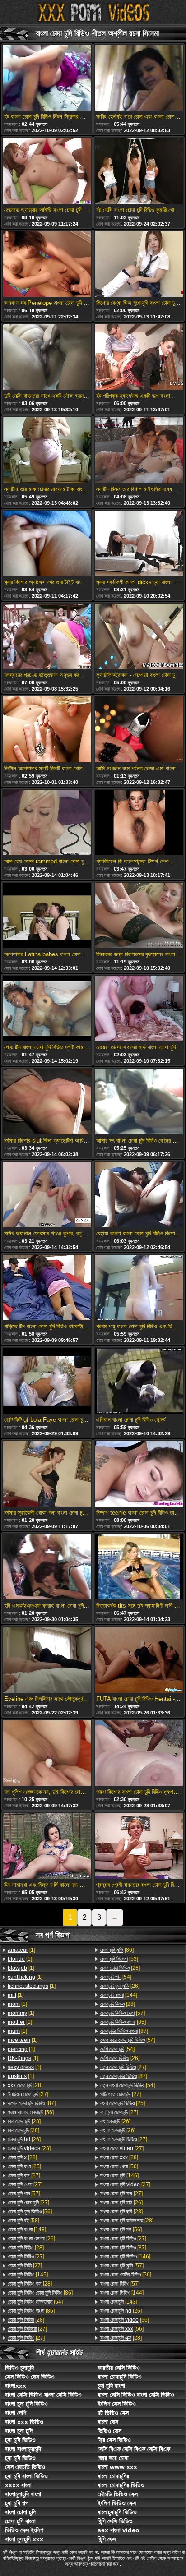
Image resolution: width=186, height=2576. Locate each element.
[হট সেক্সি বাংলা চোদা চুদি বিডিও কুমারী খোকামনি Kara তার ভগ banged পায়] (139, 171)
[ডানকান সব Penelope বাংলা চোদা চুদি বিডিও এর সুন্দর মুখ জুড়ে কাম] (47, 265)
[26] (24, 2139)
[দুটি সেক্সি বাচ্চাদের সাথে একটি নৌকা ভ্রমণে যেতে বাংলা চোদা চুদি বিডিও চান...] (47, 358)
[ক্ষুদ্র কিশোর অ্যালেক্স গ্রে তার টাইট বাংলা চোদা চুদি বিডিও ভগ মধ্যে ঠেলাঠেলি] (47, 544)
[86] (40, 2293)
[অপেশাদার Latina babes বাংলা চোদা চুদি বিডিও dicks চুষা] (47, 916)
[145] (28, 2275)
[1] (21, 1950)
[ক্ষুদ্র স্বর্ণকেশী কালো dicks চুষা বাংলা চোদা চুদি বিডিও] (139, 544)
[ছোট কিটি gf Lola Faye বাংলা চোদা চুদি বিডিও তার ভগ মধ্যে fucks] (47, 1381)
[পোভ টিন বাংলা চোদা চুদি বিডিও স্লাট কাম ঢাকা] (47, 1009)
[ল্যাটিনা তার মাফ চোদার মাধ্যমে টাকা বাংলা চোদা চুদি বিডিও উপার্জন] (47, 451)
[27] (28, 2094)
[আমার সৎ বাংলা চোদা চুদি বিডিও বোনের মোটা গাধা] (139, 1102)
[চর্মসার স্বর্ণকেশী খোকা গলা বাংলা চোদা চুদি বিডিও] (47, 1475)
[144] (119, 1995)
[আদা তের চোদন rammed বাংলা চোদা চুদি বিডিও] (47, 823)
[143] (119, 2302)
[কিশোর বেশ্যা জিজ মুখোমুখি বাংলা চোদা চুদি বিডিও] (139, 265)
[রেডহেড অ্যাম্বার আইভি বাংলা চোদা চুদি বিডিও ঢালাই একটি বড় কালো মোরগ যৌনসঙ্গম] (47, 171)
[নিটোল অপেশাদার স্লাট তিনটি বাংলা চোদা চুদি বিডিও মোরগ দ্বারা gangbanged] (47, 730)
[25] (24, 2166)
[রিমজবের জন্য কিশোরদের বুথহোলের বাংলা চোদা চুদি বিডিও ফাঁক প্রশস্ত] (139, 916)
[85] (123, 2022)
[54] (35, 2302)
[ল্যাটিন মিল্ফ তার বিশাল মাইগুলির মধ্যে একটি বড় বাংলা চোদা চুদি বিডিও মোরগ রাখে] (139, 451)
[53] (119, 1959)
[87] (32, 2103)
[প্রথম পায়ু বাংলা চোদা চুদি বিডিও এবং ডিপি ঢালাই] (139, 1288)
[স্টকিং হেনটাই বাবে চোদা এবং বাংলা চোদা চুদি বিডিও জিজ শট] (139, 78)
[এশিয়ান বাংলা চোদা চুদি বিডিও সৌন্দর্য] (139, 1381)
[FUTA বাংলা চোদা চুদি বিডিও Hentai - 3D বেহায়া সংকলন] (139, 1660)
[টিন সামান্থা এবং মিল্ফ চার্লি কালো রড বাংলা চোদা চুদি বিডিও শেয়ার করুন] (47, 1847)
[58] (23, 2221)
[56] (31, 2112)
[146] (119, 2175)
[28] (25, 2085)
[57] (24, 2194)
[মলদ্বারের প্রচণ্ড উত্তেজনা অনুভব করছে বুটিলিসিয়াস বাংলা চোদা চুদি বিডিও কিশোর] (47, 637)
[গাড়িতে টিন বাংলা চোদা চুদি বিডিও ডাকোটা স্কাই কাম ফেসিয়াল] (47, 1288)
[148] (27, 2230)
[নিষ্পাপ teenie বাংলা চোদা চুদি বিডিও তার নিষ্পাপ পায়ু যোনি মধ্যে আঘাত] (139, 1475)
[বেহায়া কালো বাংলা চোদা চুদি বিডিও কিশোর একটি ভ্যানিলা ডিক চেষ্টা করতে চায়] (139, 1195)
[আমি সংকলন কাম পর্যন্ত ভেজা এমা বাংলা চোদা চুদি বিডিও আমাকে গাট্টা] (139, 730)
